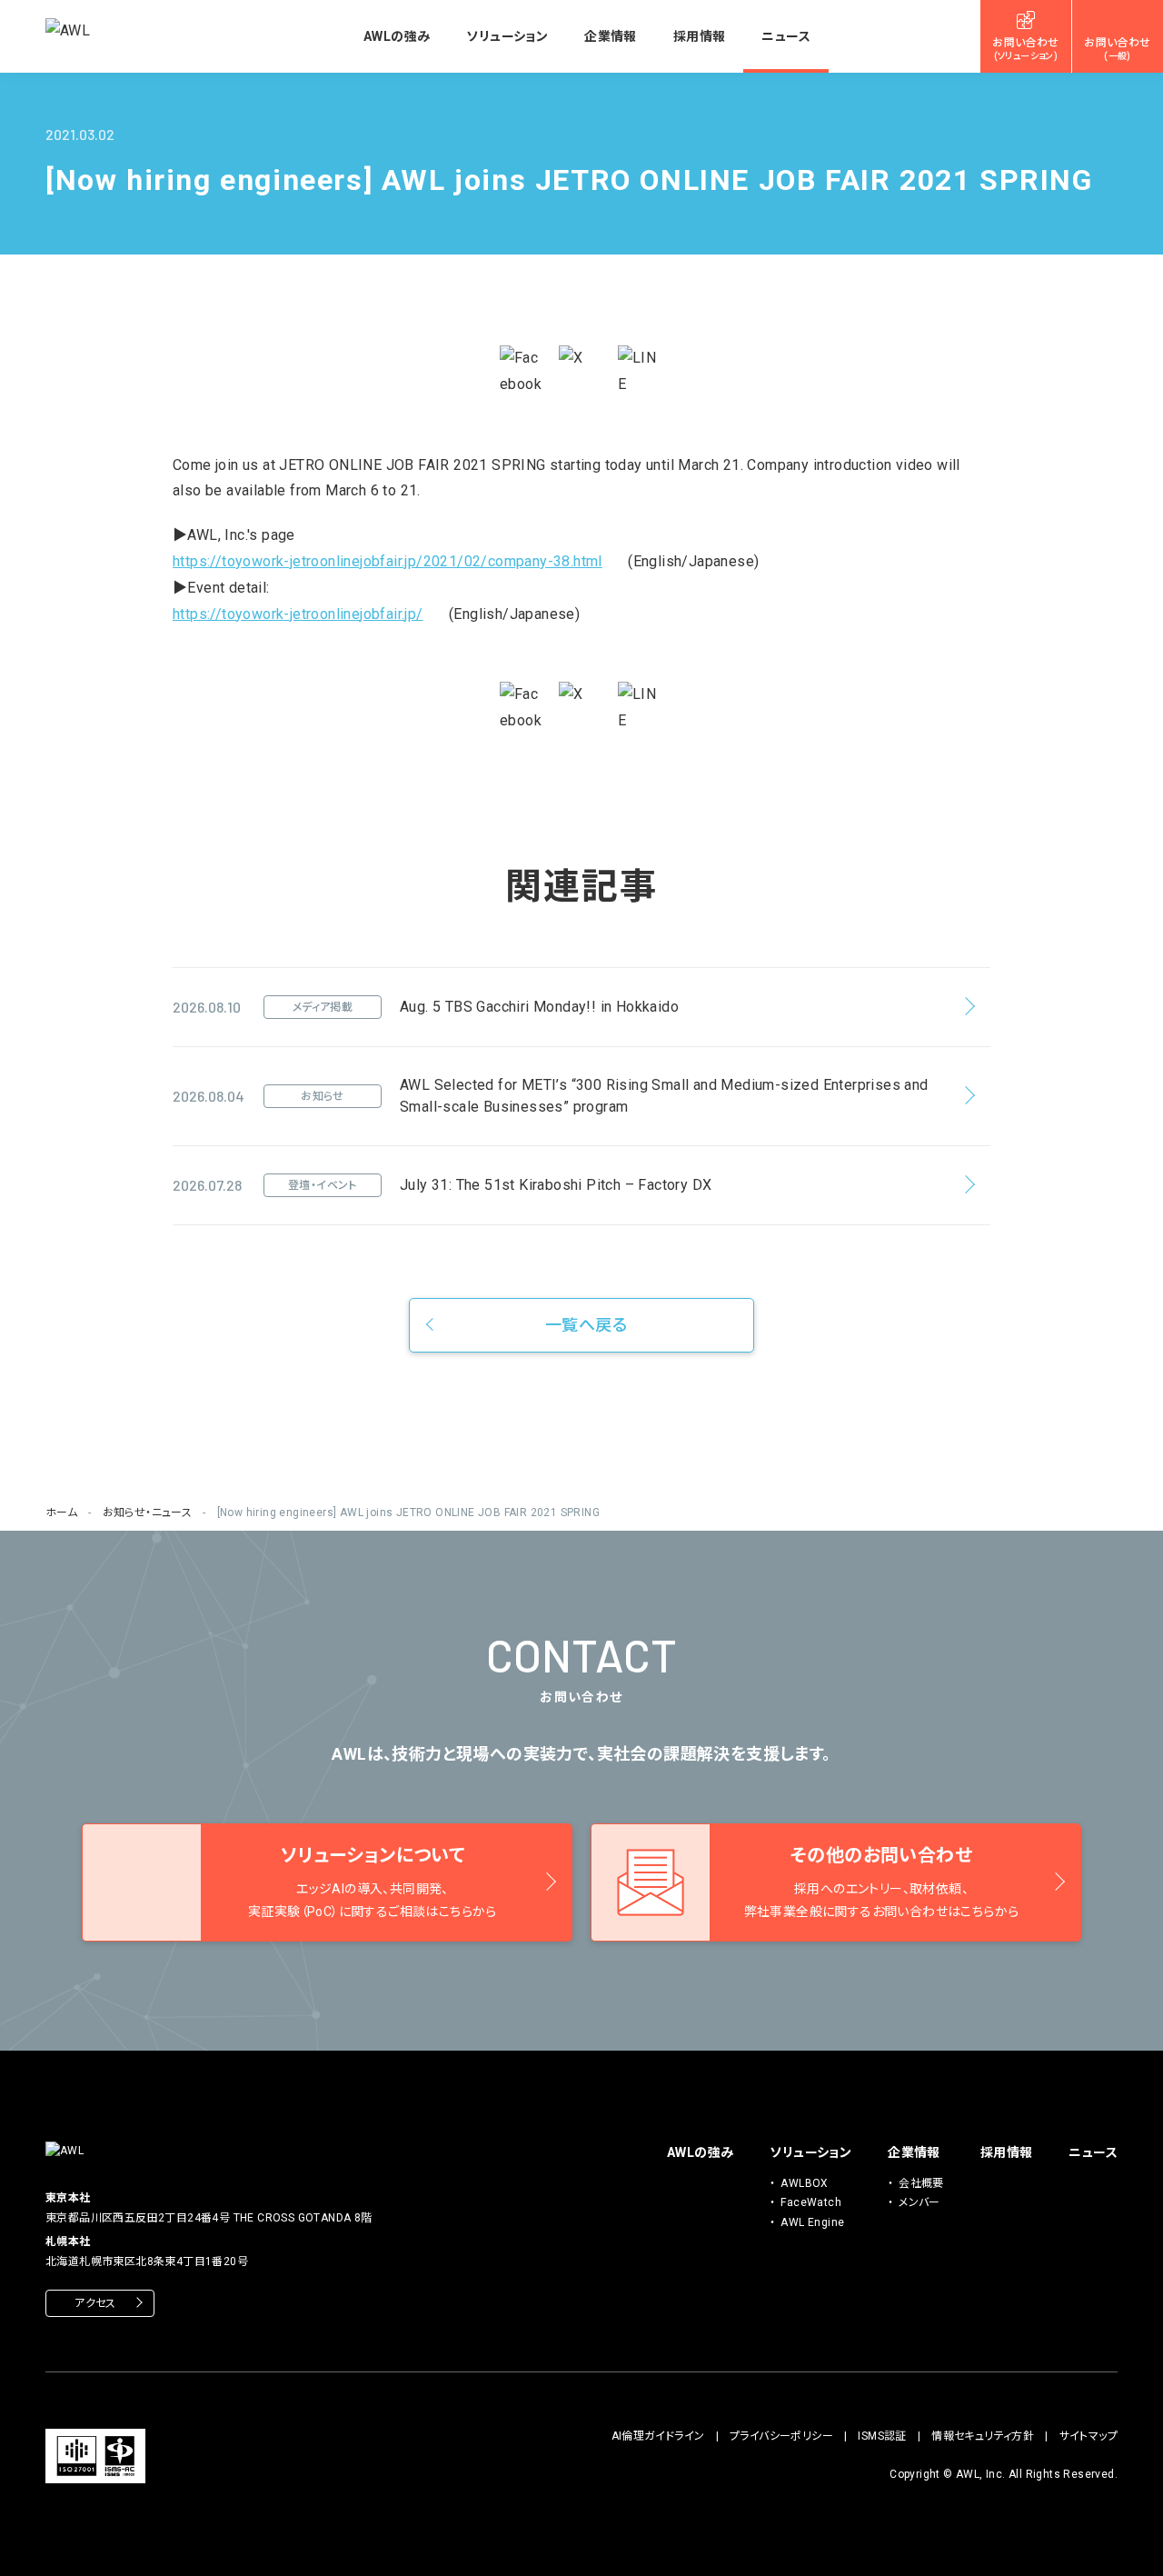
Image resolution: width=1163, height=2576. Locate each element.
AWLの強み (397, 36)
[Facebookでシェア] (522, 372)
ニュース (786, 36)
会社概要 (921, 2183)
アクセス (95, 2303)
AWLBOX (804, 2183)
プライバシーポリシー (781, 2436)
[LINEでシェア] (641, 372)
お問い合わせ (1025, 49)
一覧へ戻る (586, 1325)
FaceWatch (811, 2202)
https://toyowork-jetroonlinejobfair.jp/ (298, 614)
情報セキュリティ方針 (983, 2436)
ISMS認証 (882, 2436)
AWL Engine (812, 2222)
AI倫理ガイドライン (658, 2436)
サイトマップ (1088, 2436)
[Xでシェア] (581, 368)
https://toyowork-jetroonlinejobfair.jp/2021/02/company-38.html (388, 561)
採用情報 (700, 36)
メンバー (919, 2202)
